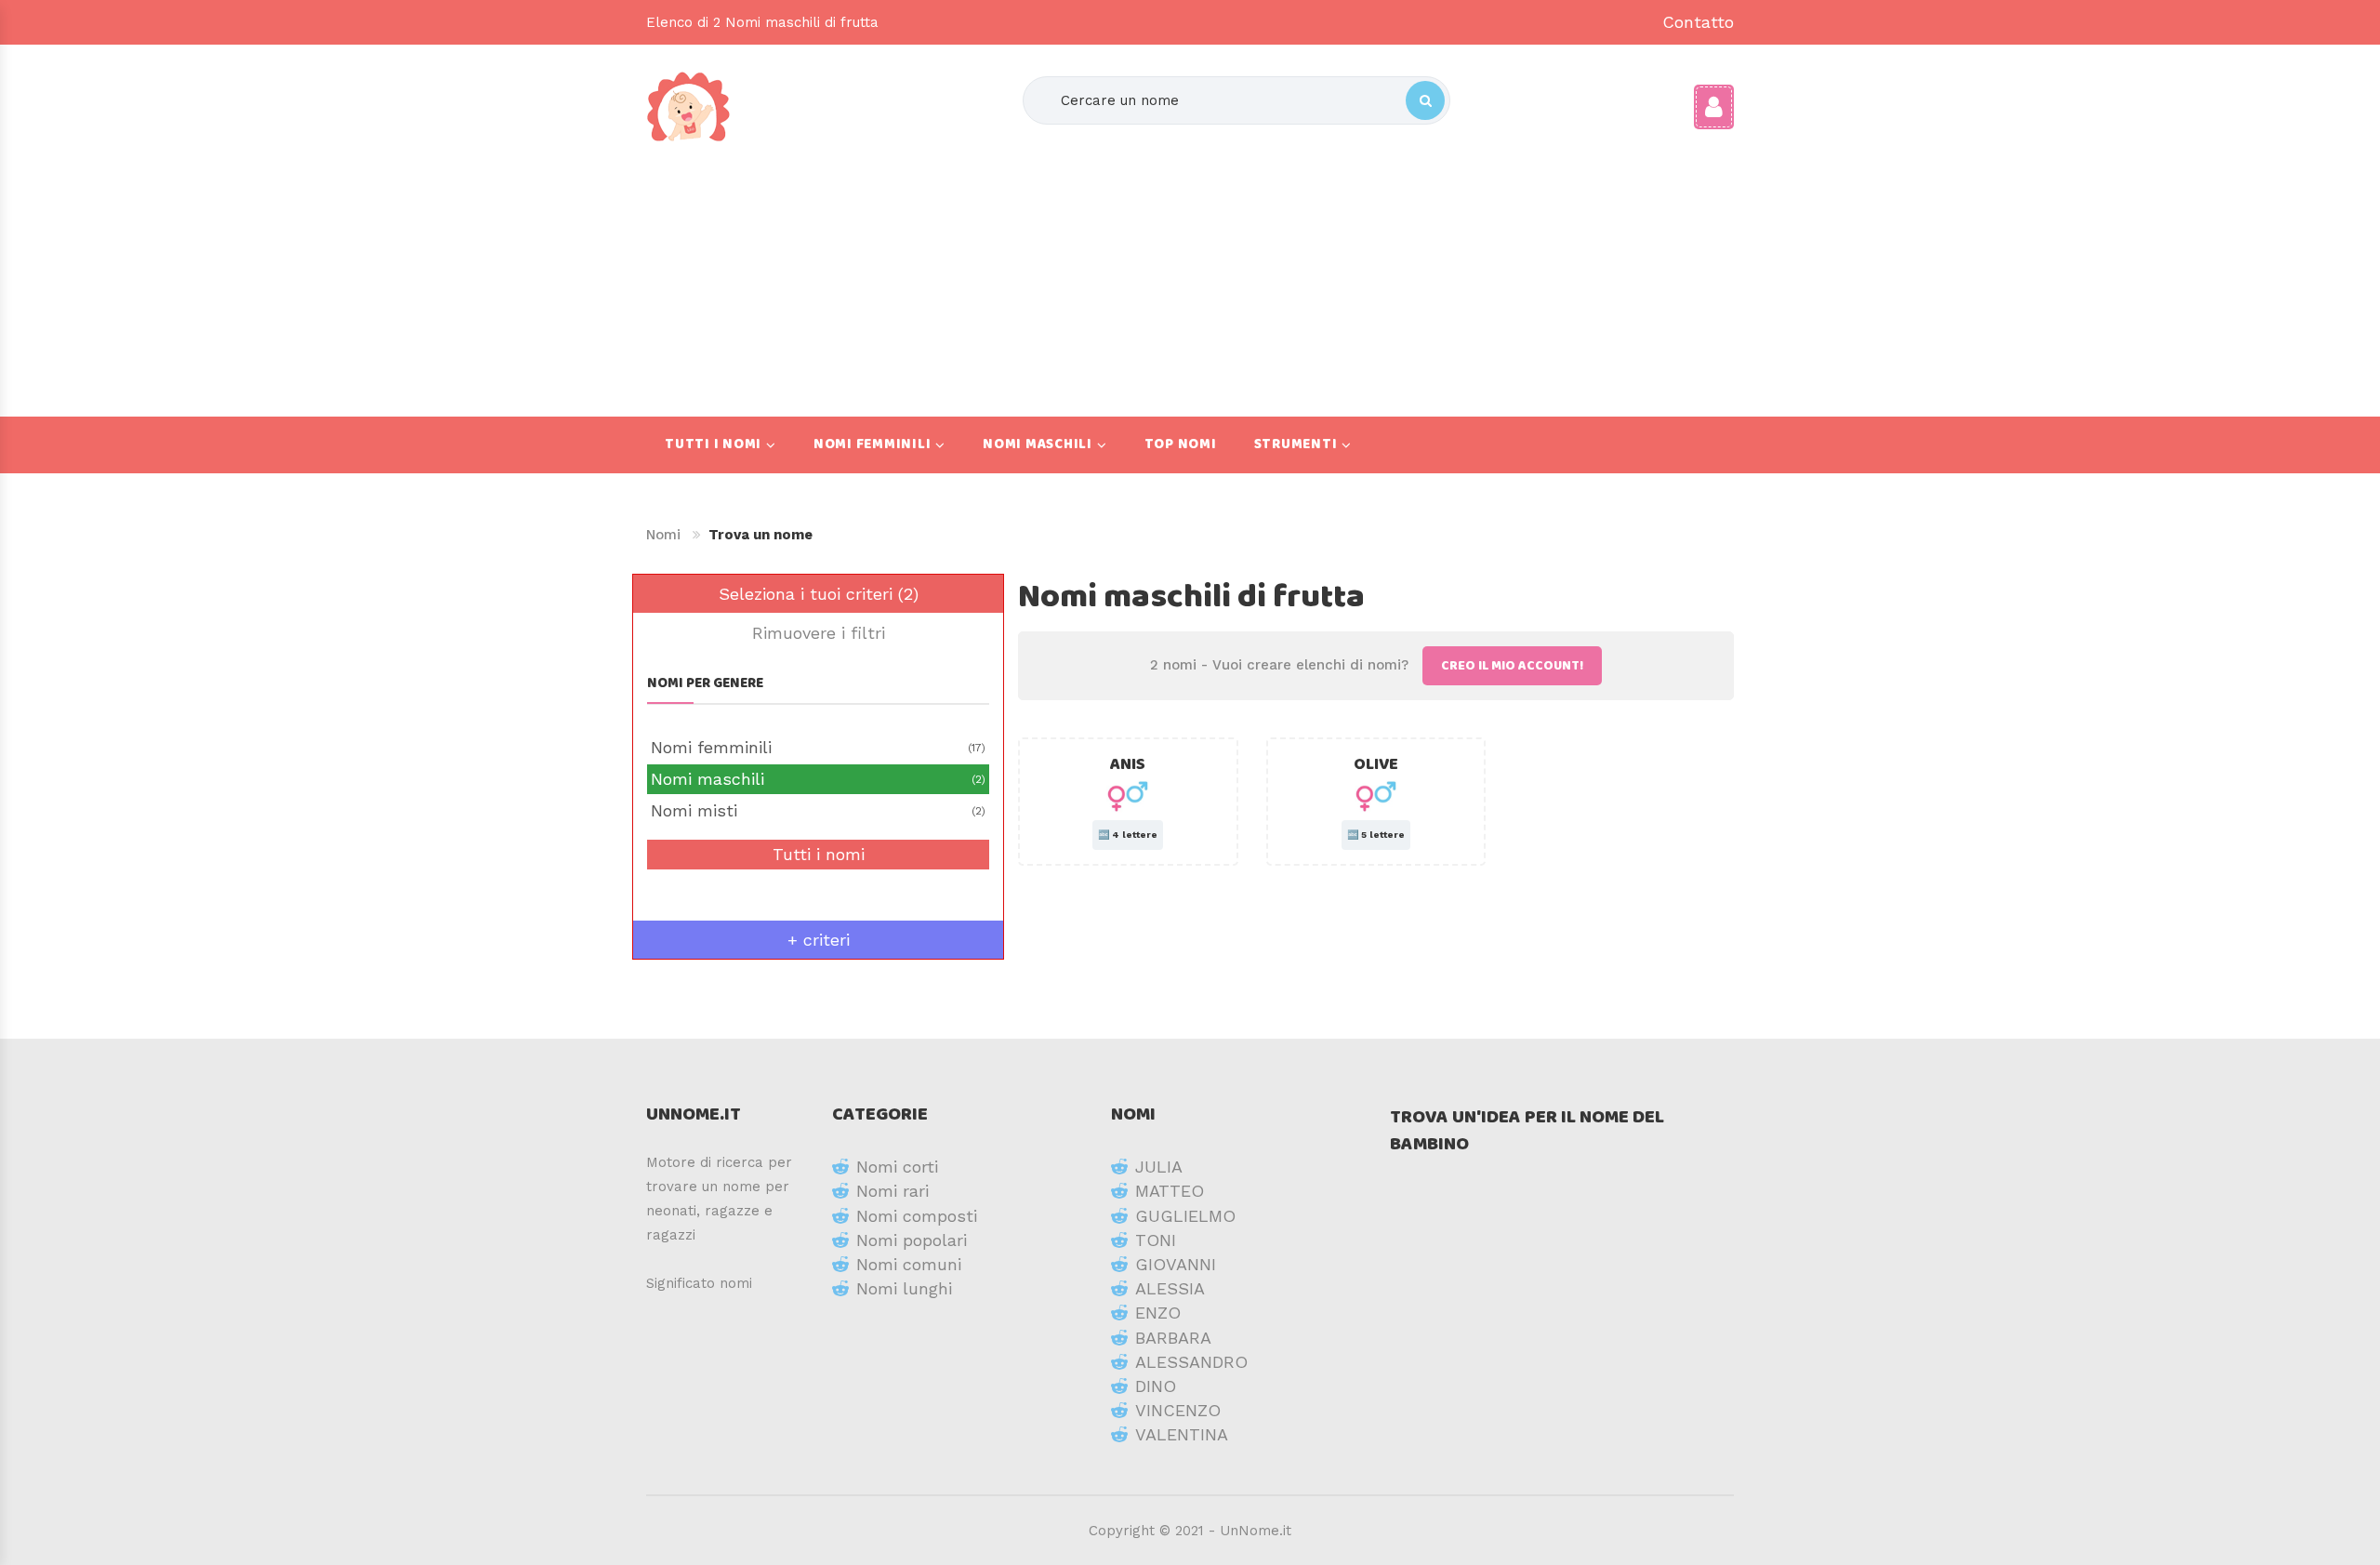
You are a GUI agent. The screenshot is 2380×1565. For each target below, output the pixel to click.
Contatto (1698, 22)
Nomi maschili (1038, 444)
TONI (1156, 1240)
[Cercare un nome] (1425, 100)
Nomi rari (892, 1191)
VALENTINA (1182, 1434)
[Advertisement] (1236, 272)
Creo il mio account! (1512, 666)
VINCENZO (1178, 1410)
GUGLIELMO (1185, 1216)
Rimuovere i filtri (819, 633)
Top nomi (1181, 444)
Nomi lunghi (904, 1288)
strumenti (1296, 444)
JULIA (1159, 1167)
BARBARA (1173, 1338)
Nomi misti (818, 810)
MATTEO (1170, 1191)
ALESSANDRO (1191, 1362)
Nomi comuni (909, 1264)
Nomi (663, 535)
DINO (1156, 1386)
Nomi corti (897, 1167)
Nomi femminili (873, 444)
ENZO (1158, 1313)
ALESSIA (1170, 1288)
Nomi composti (917, 1216)
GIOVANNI (1176, 1264)
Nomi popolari (912, 1240)
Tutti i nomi (713, 444)
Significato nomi (699, 1283)
